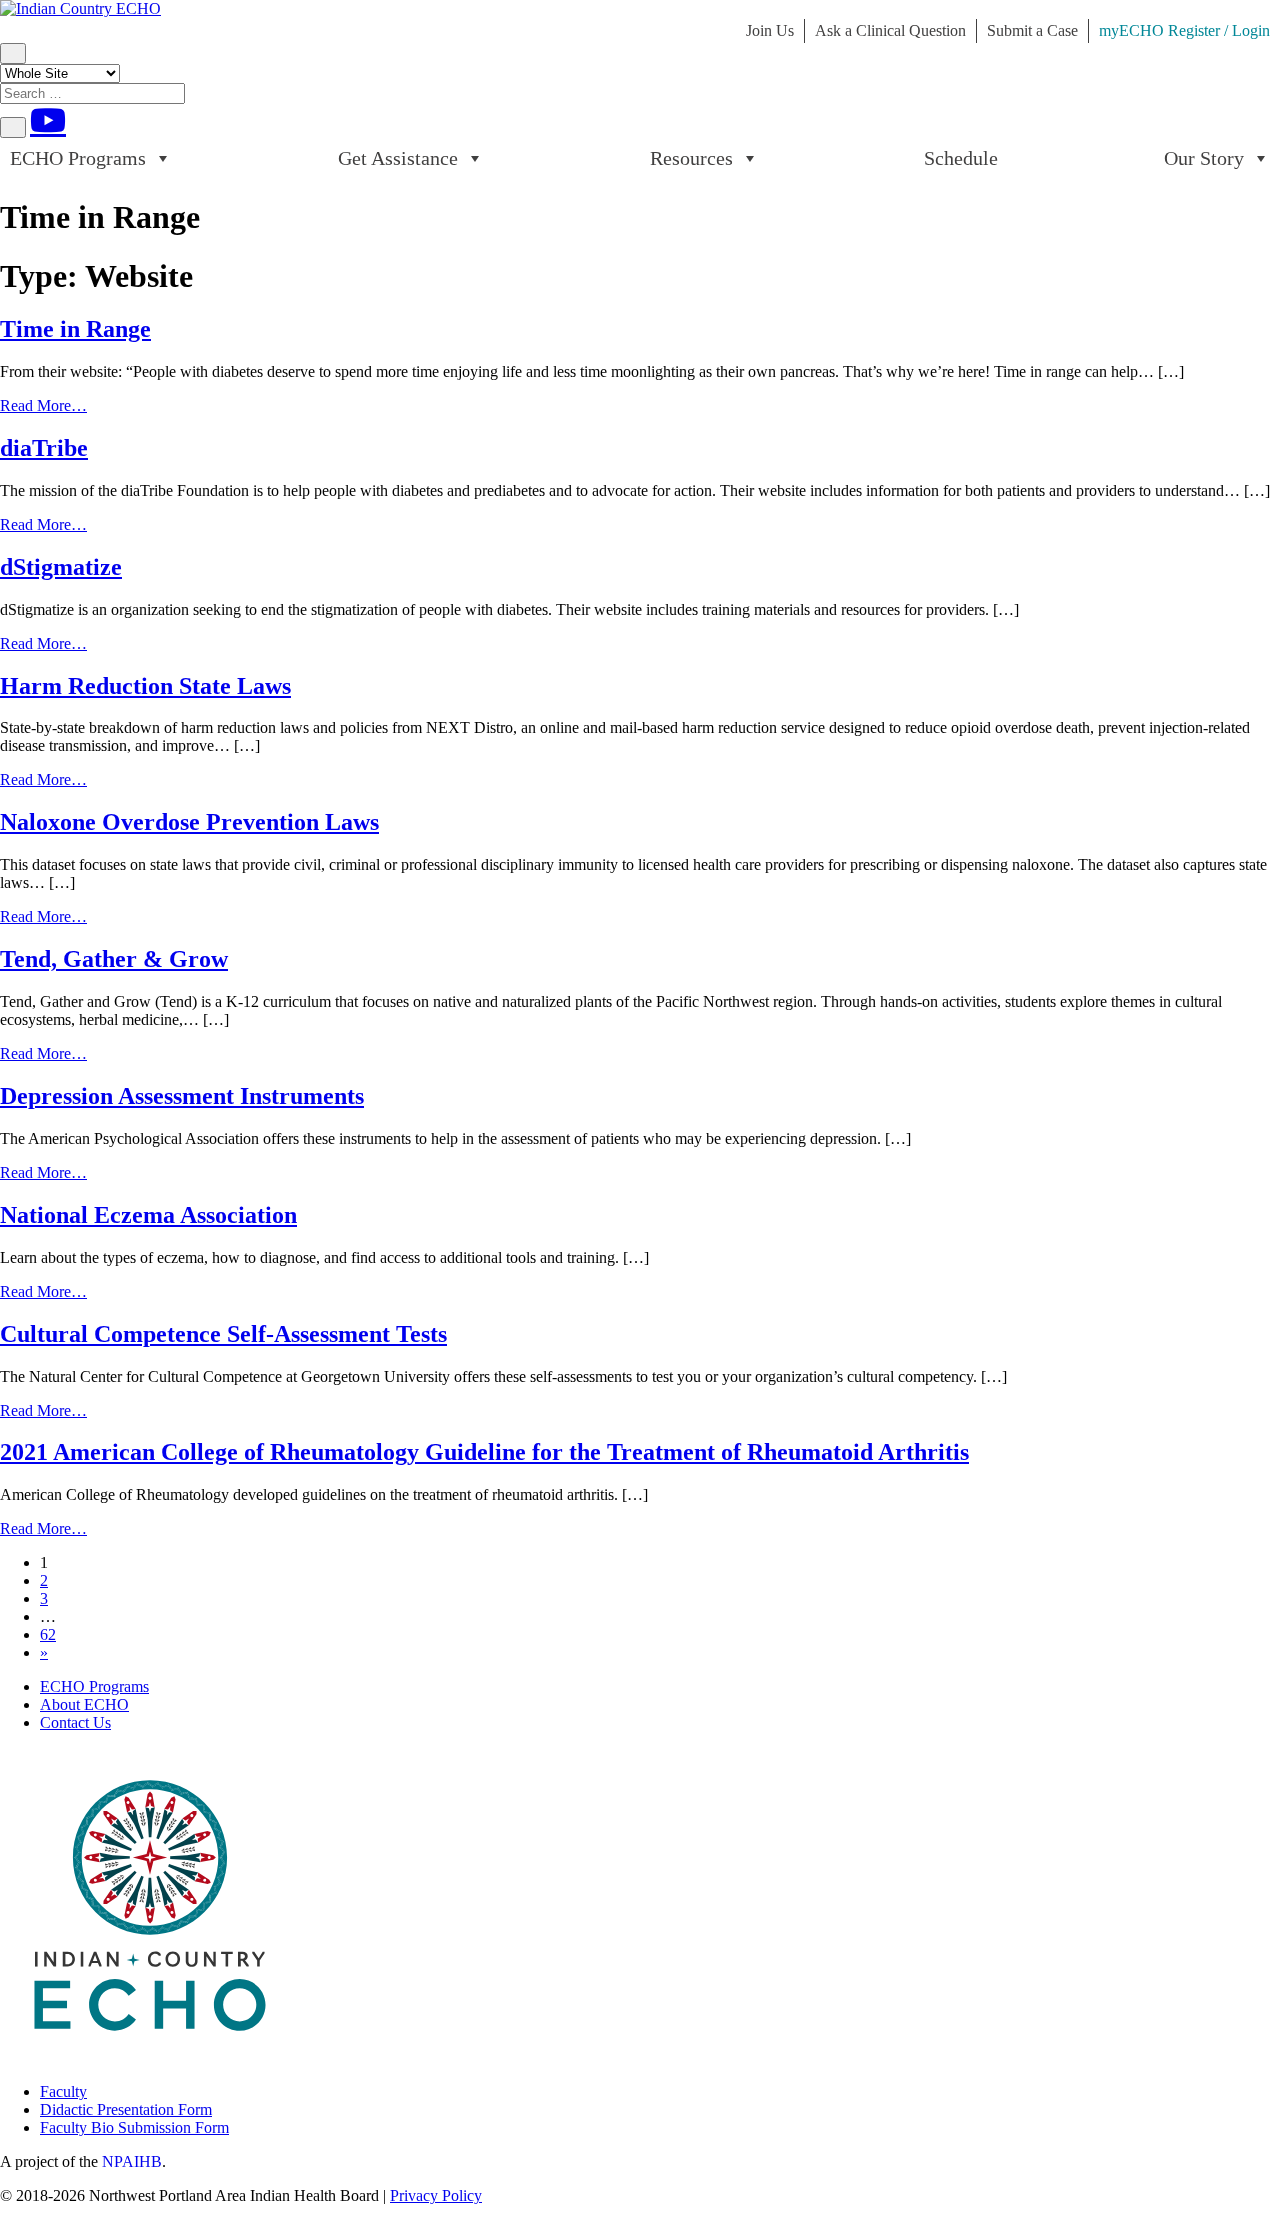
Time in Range (75, 329)
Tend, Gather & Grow (114, 959)
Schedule (961, 158)
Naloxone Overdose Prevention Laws (189, 822)
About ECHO (84, 1704)
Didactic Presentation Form (126, 2109)
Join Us (770, 30)
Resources (691, 158)
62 (48, 1634)
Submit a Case (1032, 30)
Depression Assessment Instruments (182, 1096)
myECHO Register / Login (1184, 30)
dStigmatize (61, 567)
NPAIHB (132, 2161)
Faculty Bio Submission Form (134, 2127)
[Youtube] (48, 120)
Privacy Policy (436, 2195)
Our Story (1204, 158)
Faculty (63, 2091)
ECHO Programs (78, 158)
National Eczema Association (148, 1215)
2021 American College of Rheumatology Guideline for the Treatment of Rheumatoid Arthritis (484, 1452)
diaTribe (44, 448)
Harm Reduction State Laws (145, 686)
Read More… (43, 405)
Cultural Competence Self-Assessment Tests (223, 1334)
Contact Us (75, 1722)
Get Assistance (398, 158)
